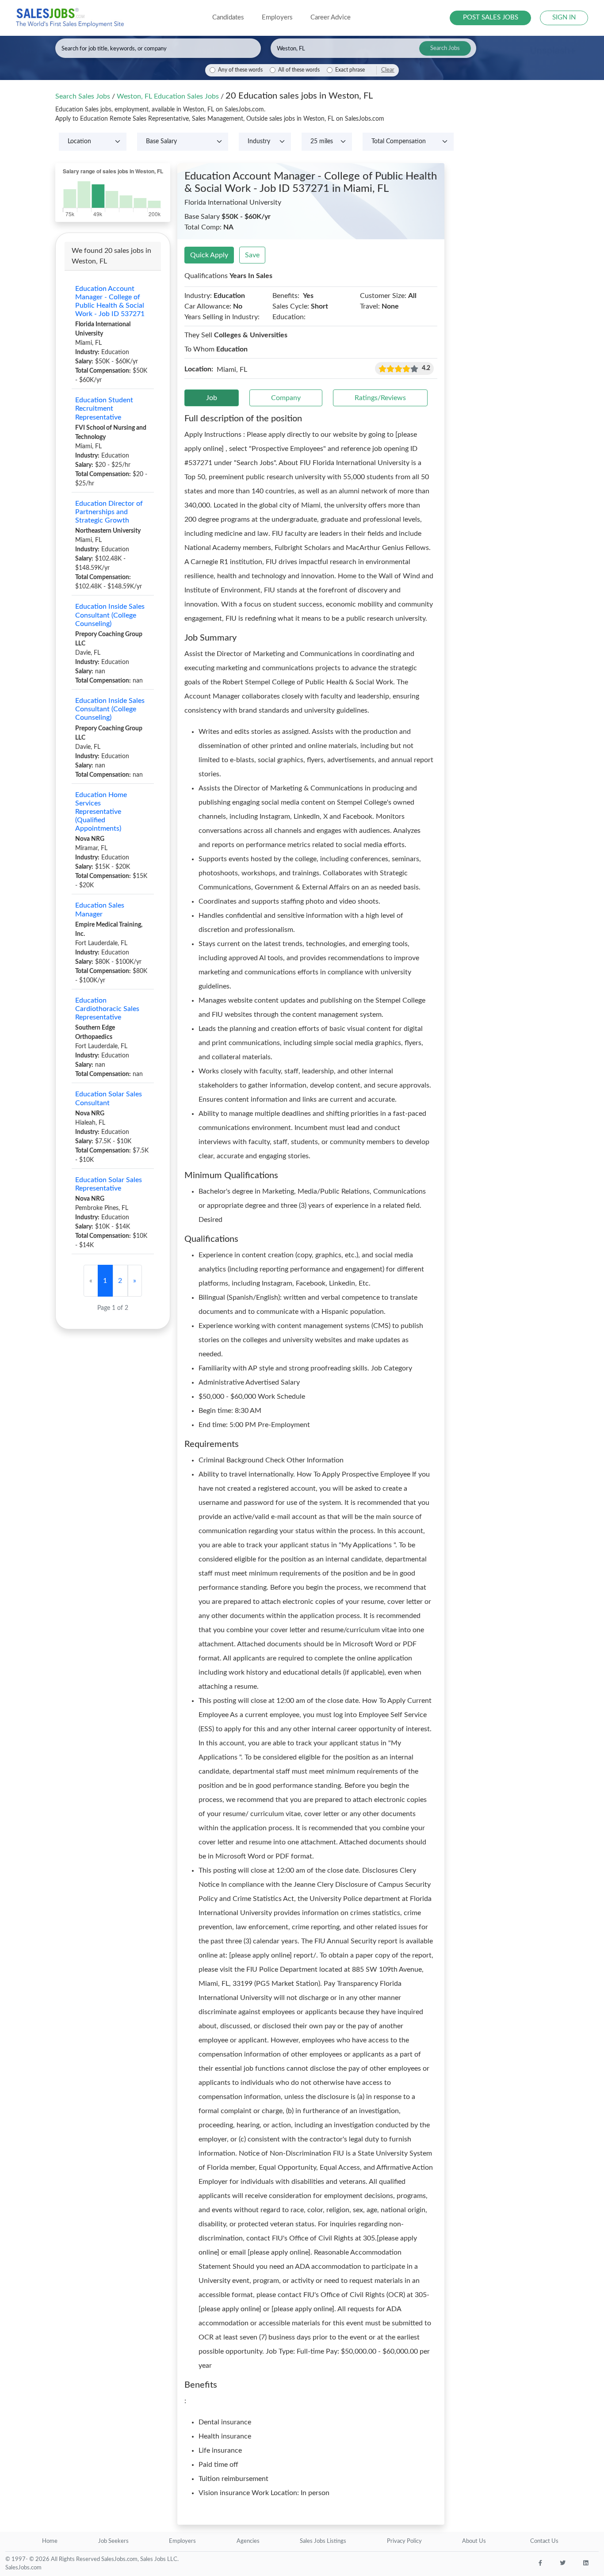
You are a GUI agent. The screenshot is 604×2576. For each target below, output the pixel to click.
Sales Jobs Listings (323, 2541)
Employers (182, 2541)
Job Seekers (113, 2541)
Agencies (248, 2541)
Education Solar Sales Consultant (109, 1098)
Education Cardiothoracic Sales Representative (107, 1009)
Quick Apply (209, 255)
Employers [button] (277, 17)
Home (50, 2541)
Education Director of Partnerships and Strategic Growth (109, 512)
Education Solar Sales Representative (109, 1184)
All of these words (299, 70)
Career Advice (331, 17)
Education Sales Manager (100, 910)
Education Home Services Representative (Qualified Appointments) (101, 812)
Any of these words (240, 70)
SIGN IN (564, 17)
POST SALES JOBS (491, 17)
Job (212, 398)
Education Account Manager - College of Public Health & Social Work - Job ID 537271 (110, 301)
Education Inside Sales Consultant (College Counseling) (110, 615)
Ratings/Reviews (380, 398)
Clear (388, 70)
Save (252, 255)
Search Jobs (445, 48)
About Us (474, 2541)
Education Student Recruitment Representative (104, 408)
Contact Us (544, 2541)
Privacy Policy (404, 2541)
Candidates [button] (228, 17)
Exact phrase (350, 70)
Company (286, 398)
